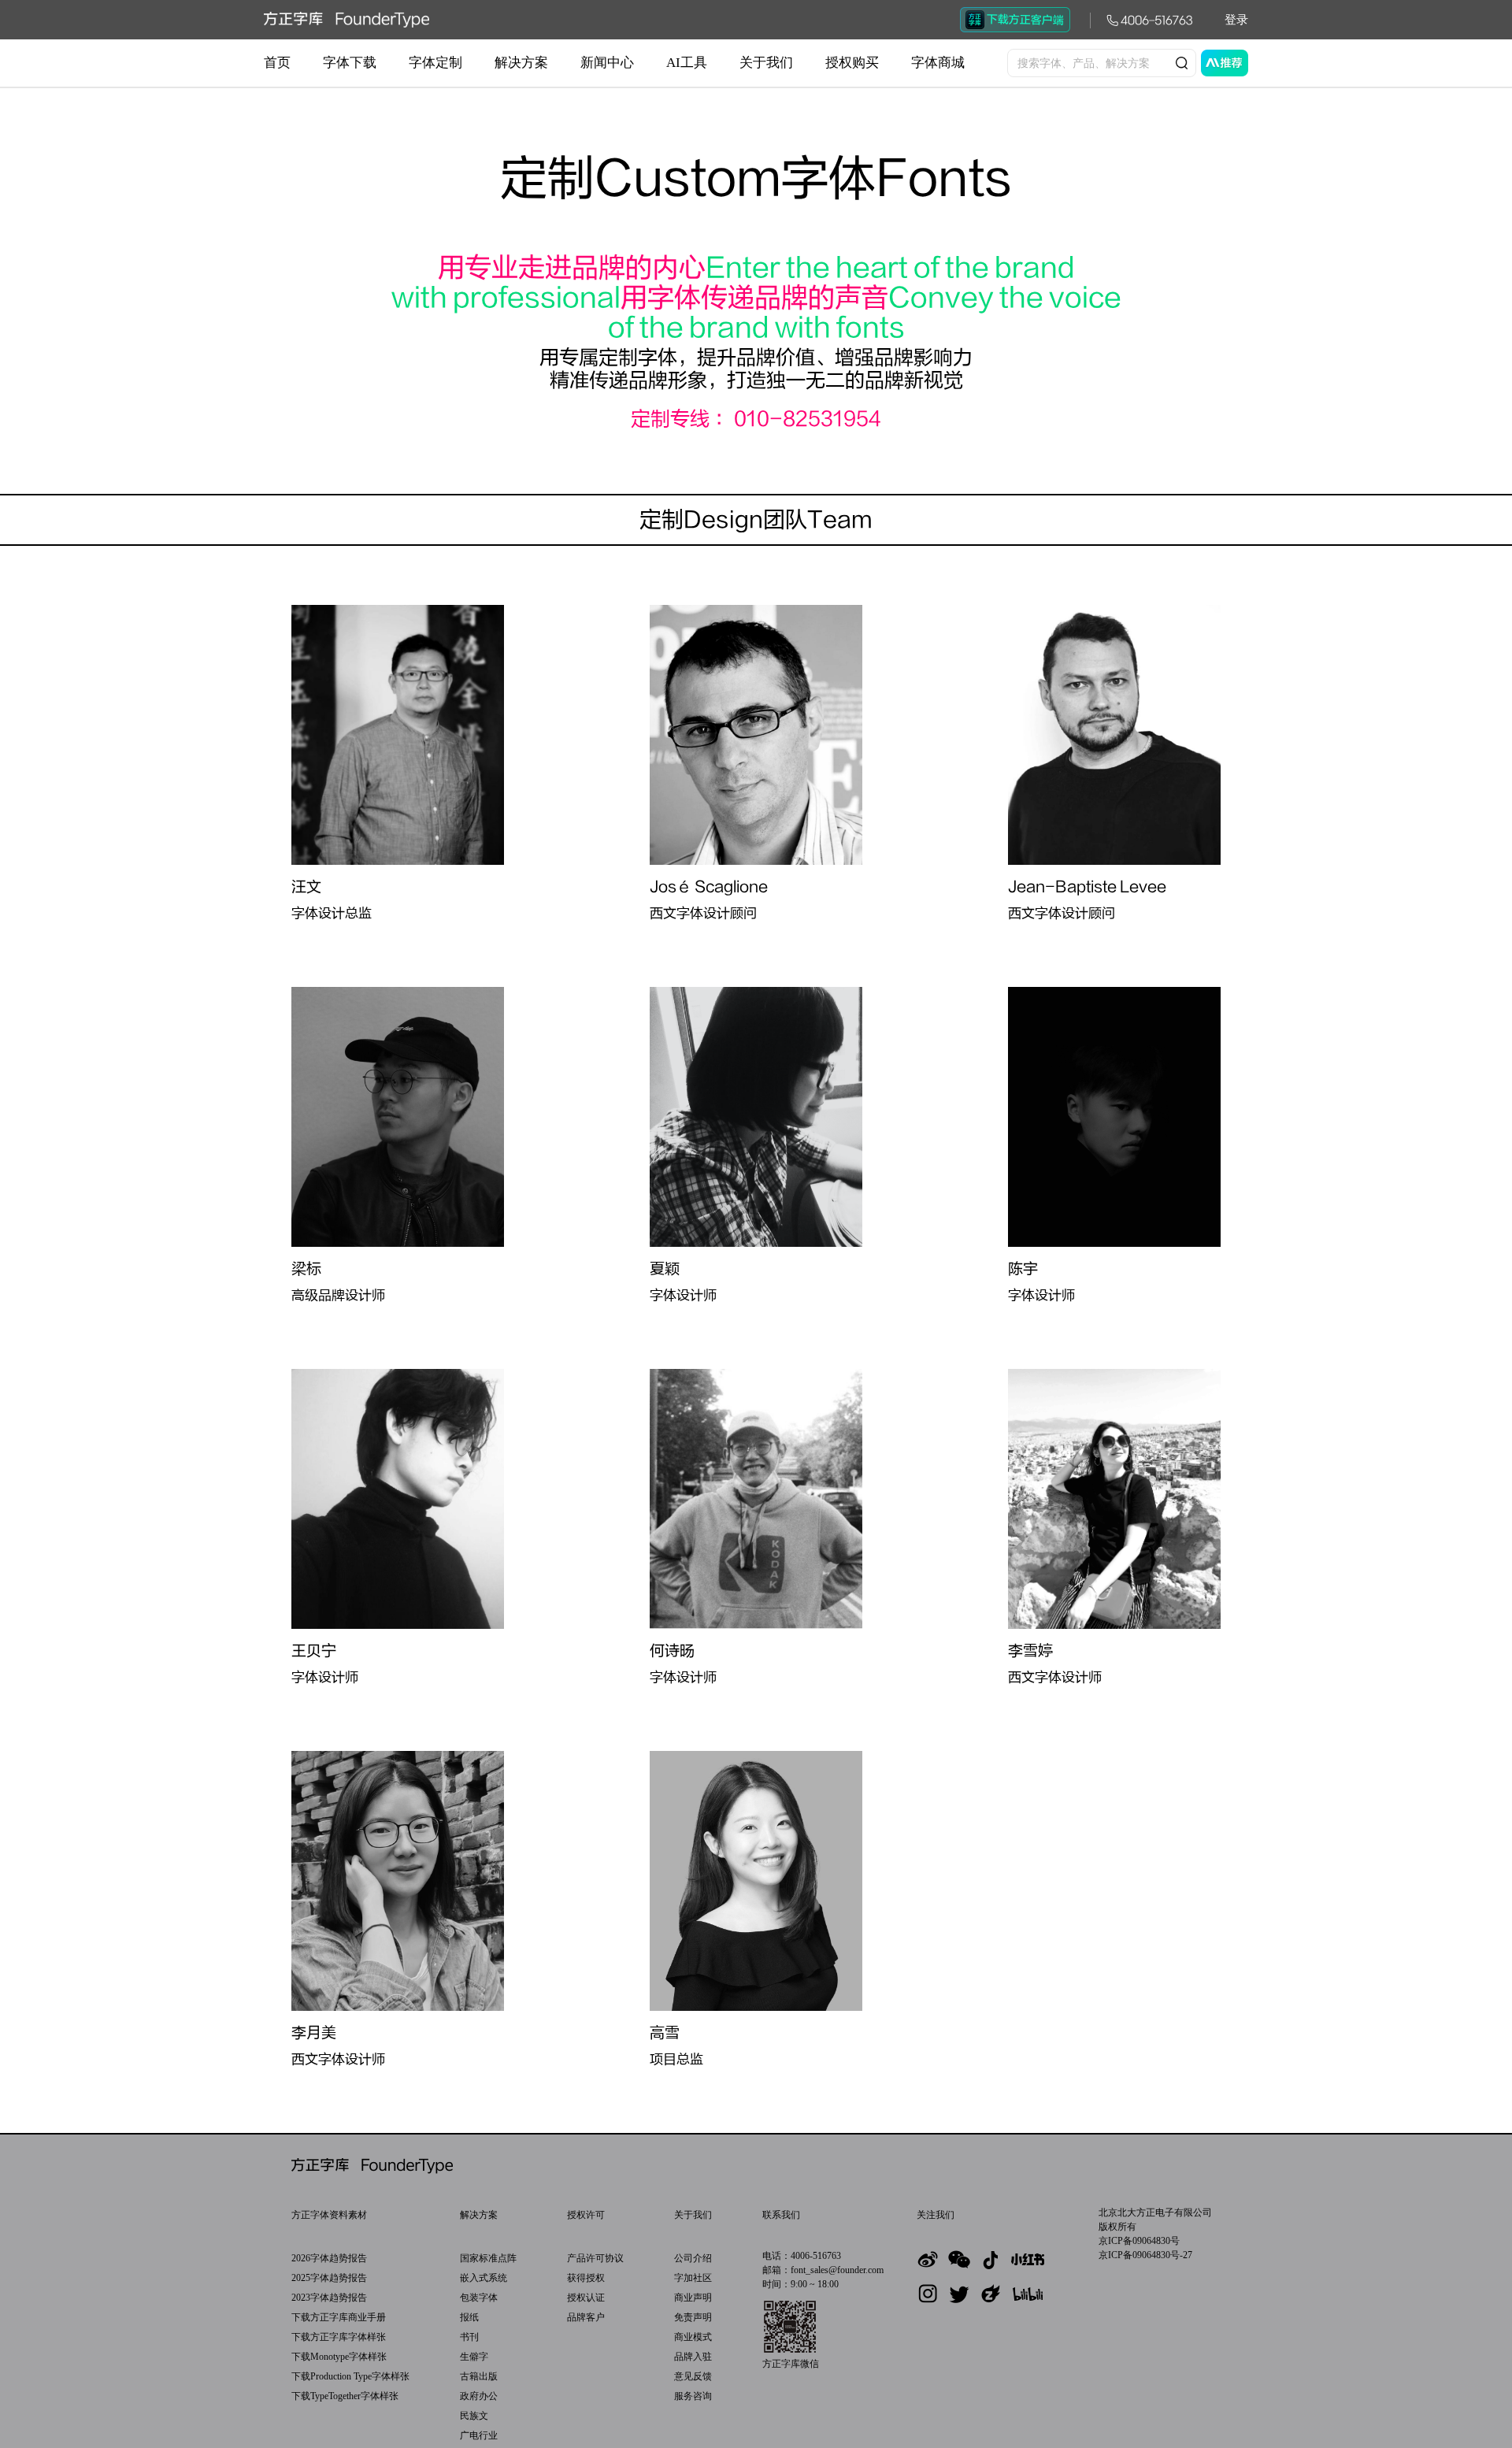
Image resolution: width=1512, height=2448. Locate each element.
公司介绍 (693, 2258)
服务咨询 (693, 2396)
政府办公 (479, 2396)
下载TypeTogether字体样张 (345, 2396)
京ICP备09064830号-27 (1145, 2255)
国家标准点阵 (488, 2258)
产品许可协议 (595, 2258)
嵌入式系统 (484, 2278)
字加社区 (693, 2278)
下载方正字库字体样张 (339, 2337)
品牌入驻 (693, 2357)
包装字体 (479, 2298)
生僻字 (474, 2357)
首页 (277, 63)
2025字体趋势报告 (329, 2278)
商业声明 (693, 2298)
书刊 (469, 2337)
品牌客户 (586, 2317)
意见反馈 (693, 2376)
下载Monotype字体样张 (339, 2357)
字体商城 (938, 63)
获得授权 (586, 2278)
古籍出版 (479, 2376)
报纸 (469, 2317)
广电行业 (479, 2435)
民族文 (474, 2416)
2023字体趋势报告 (329, 2298)
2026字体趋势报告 (329, 2258)
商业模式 (693, 2337)
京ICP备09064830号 (1139, 2241)
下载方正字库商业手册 (339, 2317)
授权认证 (586, 2298)
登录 (1236, 20)
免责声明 (693, 2317)
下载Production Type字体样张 (350, 2376)
